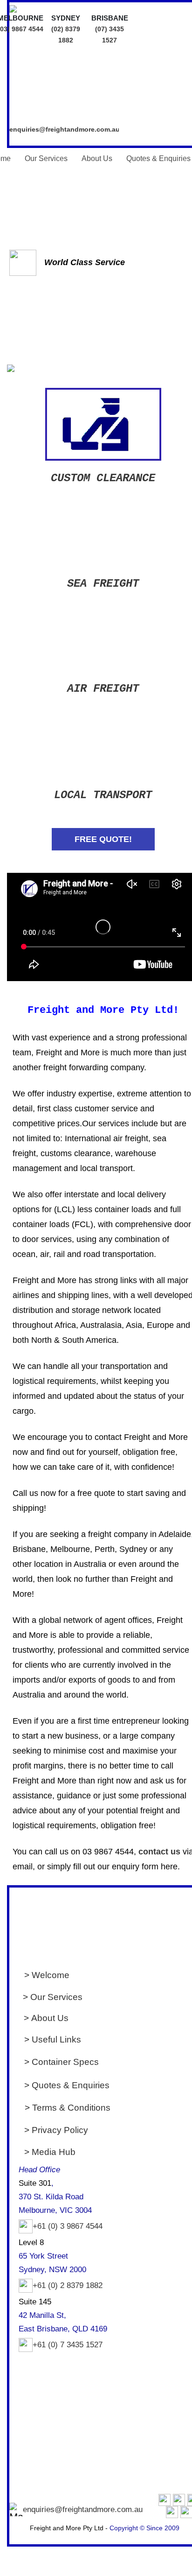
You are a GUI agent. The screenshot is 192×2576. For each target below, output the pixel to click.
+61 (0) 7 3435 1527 (68, 2345)
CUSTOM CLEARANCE (103, 478)
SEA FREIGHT (103, 584)
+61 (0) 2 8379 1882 (68, 2285)
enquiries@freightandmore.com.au (65, 129)
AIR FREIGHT (103, 689)
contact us (159, 1852)
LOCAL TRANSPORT (103, 795)
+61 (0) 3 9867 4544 (68, 2226)
